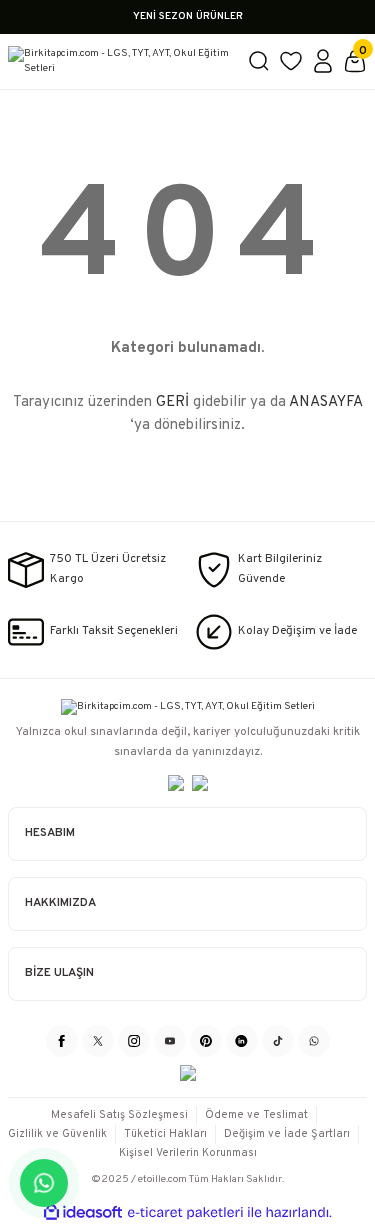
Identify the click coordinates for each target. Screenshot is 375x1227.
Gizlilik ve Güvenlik (57, 1134)
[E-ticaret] (185, 1212)
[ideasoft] (83, 1213)
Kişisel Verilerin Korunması (188, 1153)
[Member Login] (323, 61)
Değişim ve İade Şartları (287, 1134)
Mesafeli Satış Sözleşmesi (119, 1115)
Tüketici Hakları (165, 1134)
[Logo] (119, 61)
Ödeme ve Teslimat (256, 1115)
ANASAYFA (325, 402)
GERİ (172, 402)
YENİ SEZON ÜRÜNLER (188, 16)
